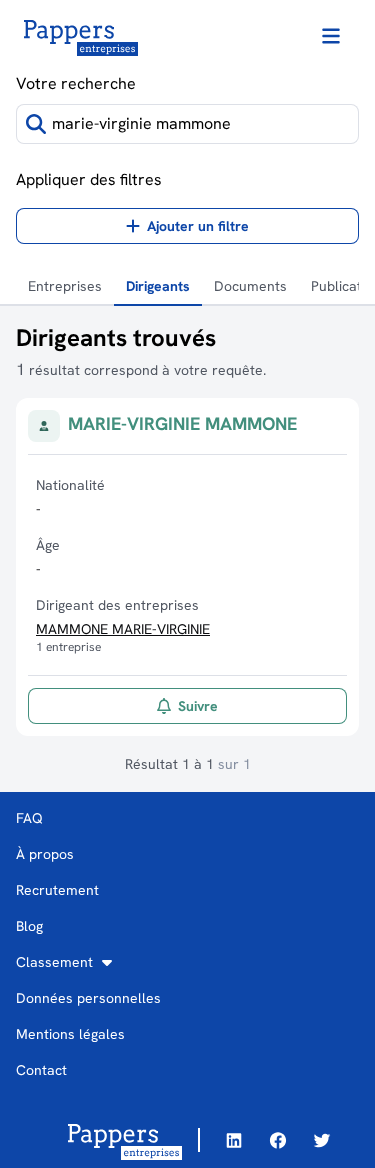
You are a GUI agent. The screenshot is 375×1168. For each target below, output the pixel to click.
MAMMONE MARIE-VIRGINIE (123, 629)
